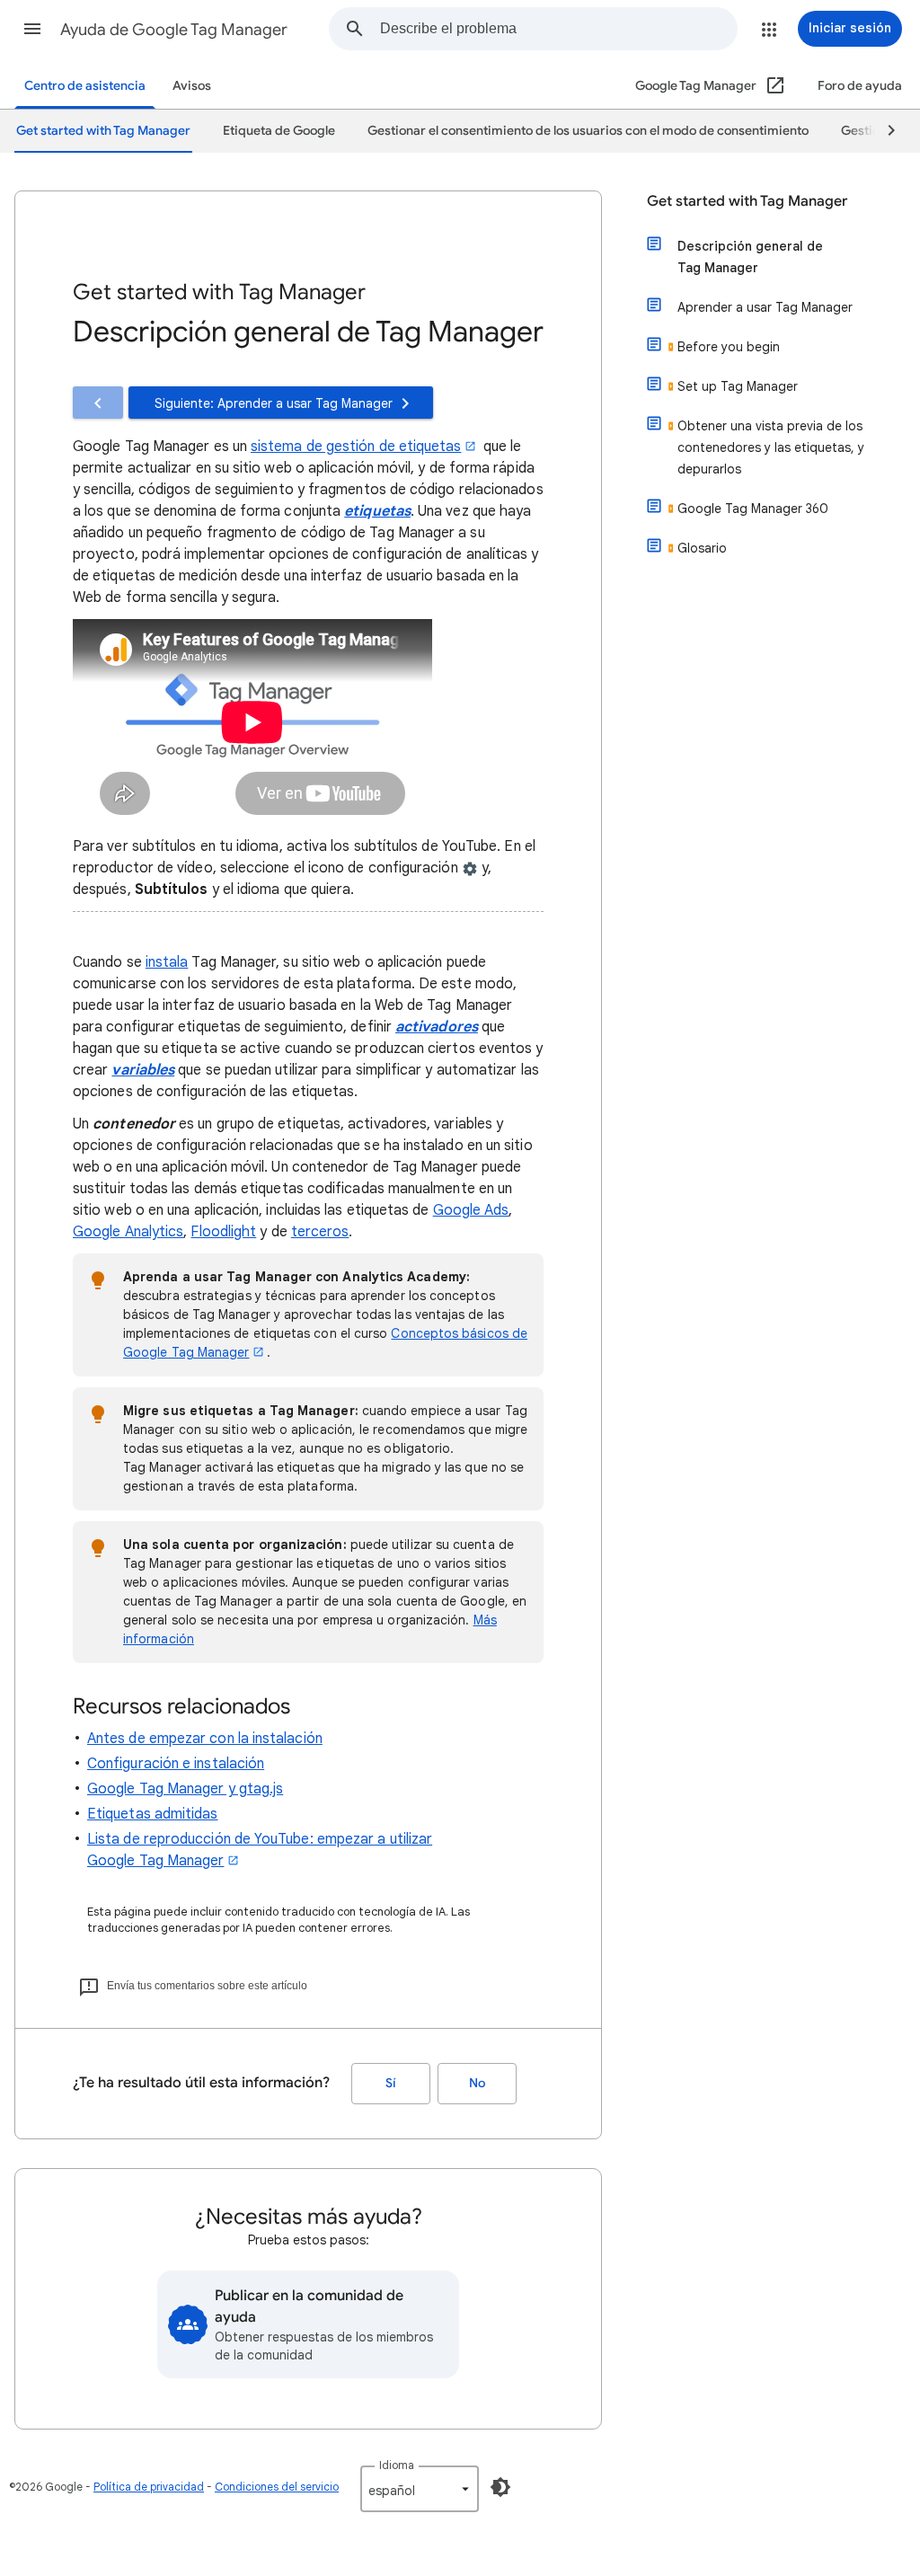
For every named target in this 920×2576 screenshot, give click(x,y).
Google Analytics (128, 1232)
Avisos (192, 86)
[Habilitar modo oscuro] (500, 2487)
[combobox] (558, 29)
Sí (391, 2083)
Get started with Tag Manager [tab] (103, 131)
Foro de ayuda (860, 86)
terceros (320, 1232)
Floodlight (223, 1232)
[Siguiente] (883, 131)
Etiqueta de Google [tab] (279, 131)
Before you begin (729, 347)
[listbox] (420, 2489)
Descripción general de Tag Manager (750, 257)
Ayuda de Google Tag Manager (174, 30)
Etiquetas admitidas (153, 1814)
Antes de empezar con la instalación (205, 1739)
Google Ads (471, 1210)
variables (143, 1070)
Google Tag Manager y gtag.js (185, 1789)
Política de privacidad (149, 2487)
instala (167, 962)
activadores (437, 1027)
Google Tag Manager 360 (753, 509)
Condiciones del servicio (277, 2487)
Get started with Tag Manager (747, 201)
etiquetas (377, 511)
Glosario (702, 548)
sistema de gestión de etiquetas (356, 447)
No (477, 2083)
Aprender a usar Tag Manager (765, 307)
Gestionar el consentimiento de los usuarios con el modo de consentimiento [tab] (588, 131)
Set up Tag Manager (738, 386)
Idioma (397, 2465)
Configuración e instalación (176, 1764)
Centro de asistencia (85, 86)
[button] (32, 29)
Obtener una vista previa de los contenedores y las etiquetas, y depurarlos (771, 447)
